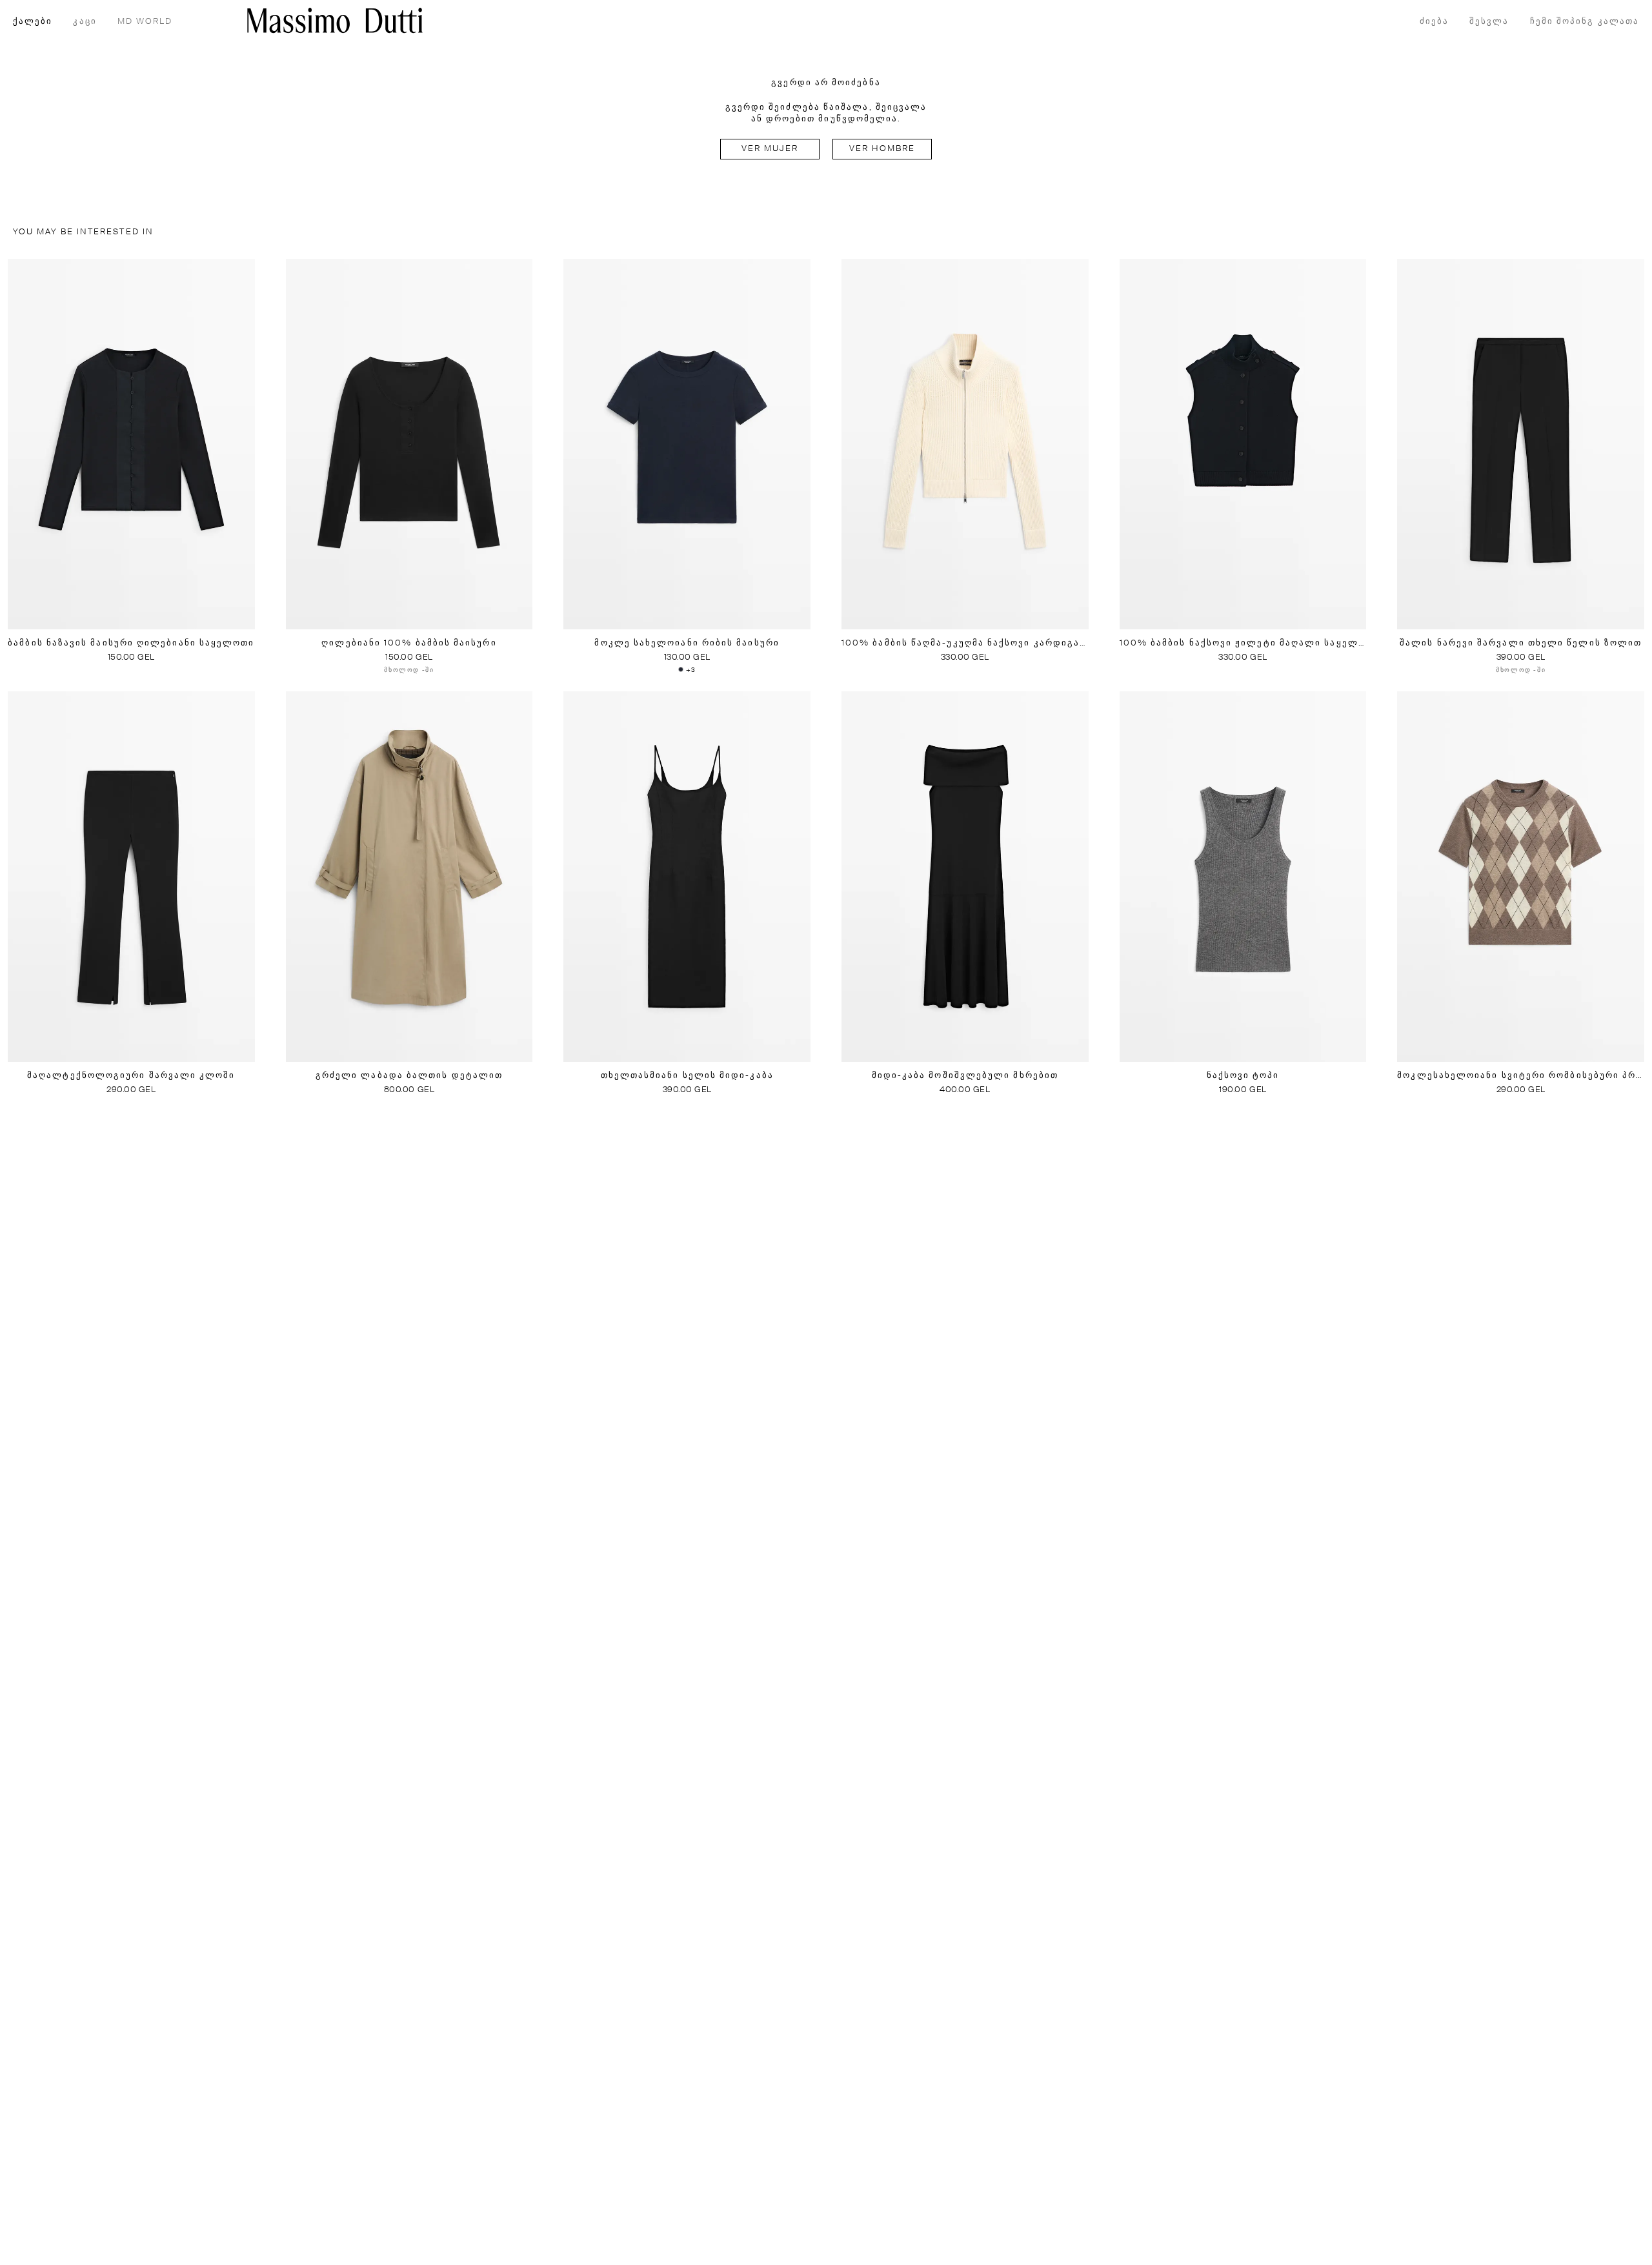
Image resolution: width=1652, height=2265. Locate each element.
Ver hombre (882, 149)
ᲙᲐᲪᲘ (85, 22)
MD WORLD (145, 22)
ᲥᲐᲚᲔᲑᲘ (33, 22)
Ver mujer (770, 149)
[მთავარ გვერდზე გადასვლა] (335, 20)
